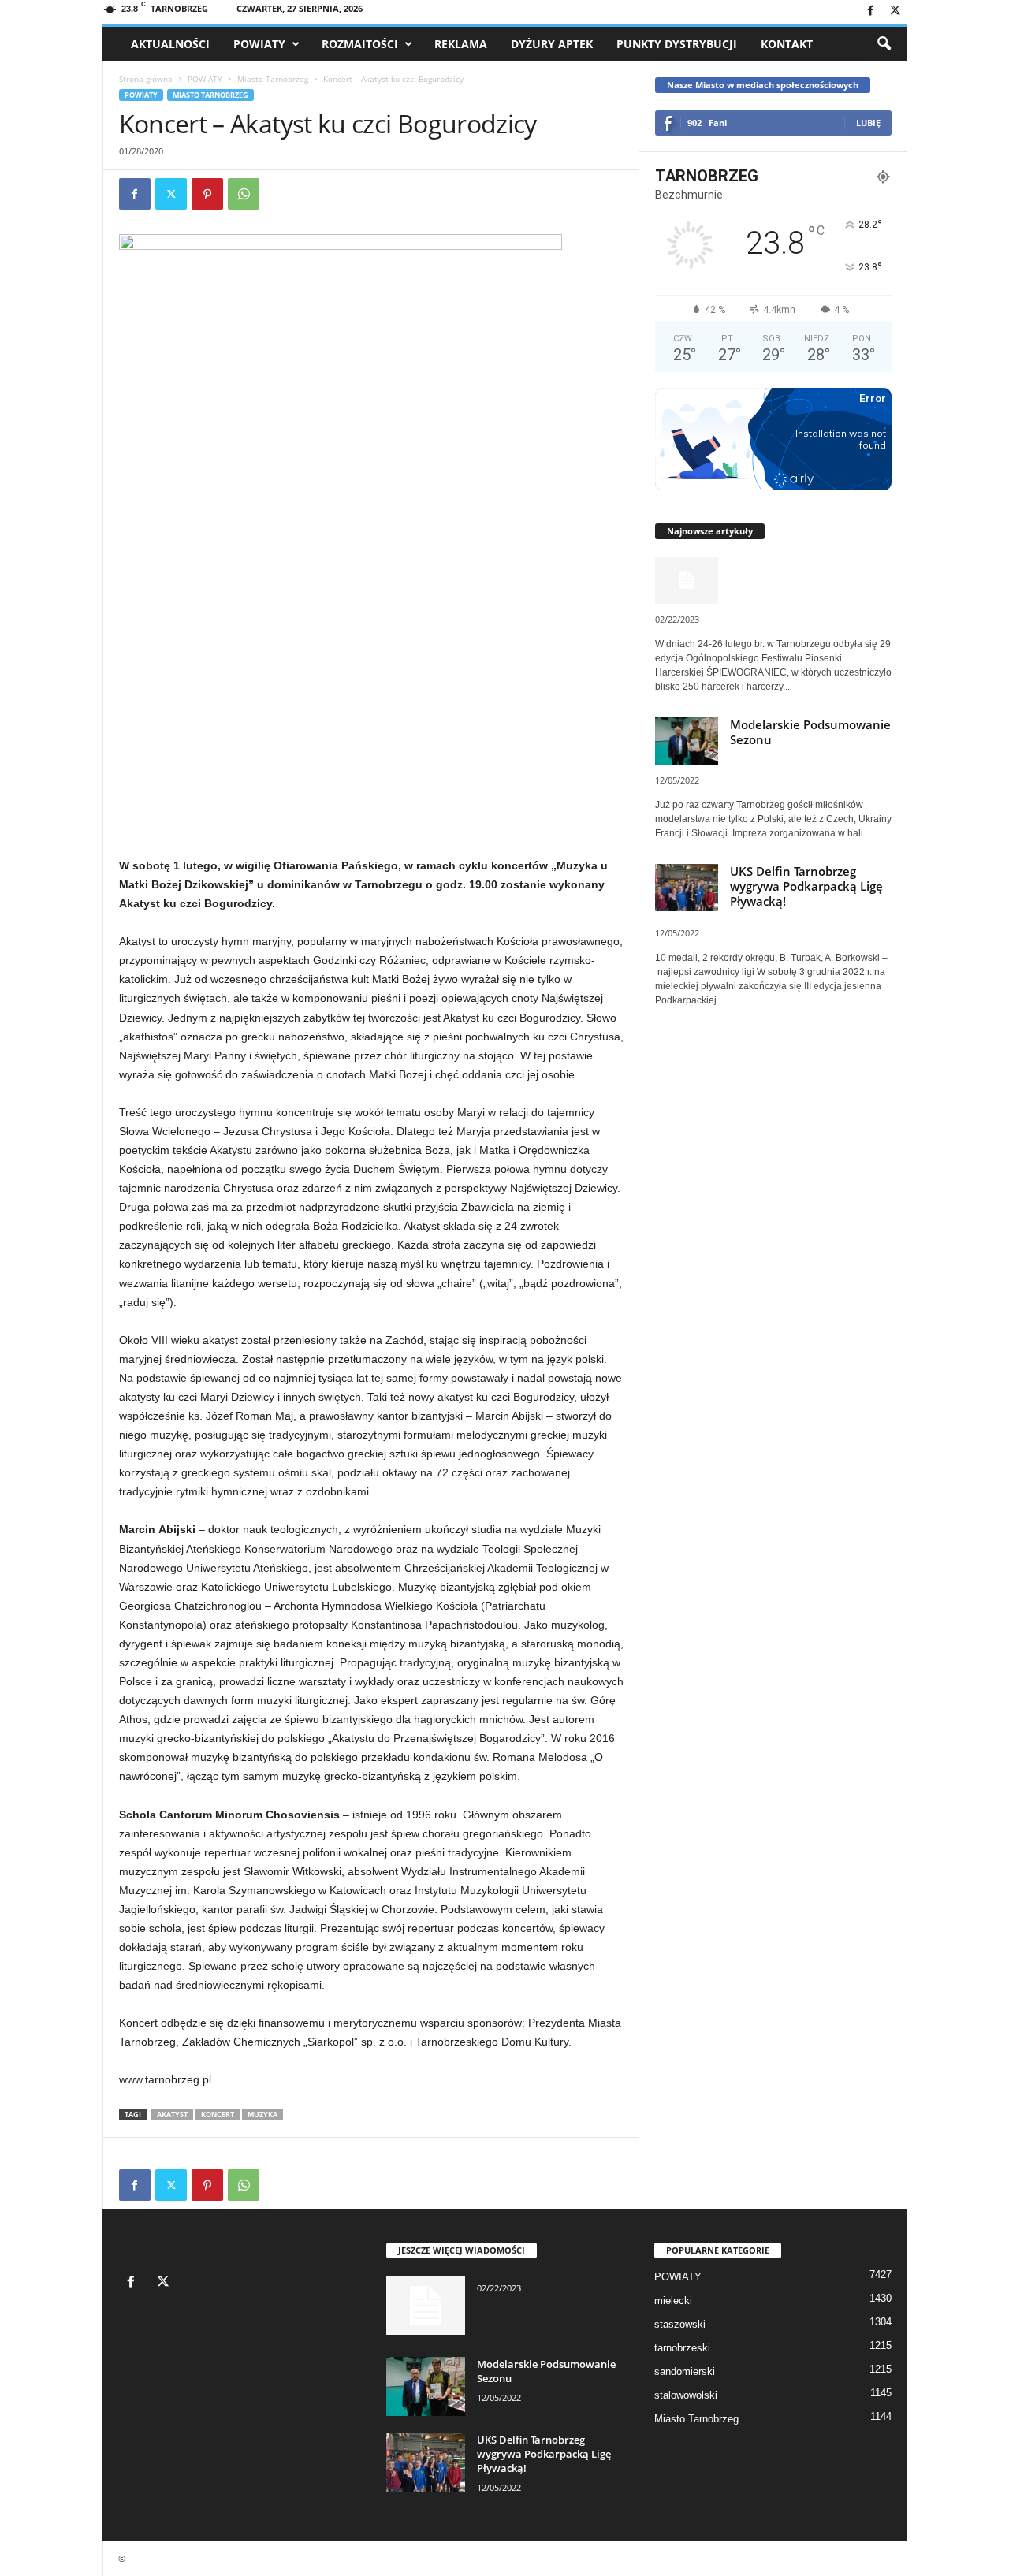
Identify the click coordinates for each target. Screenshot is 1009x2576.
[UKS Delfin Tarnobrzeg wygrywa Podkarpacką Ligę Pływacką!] (426, 2462)
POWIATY (259, 44)
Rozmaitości (360, 44)
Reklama (461, 44)
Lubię (868, 123)
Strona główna (146, 79)
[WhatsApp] (244, 194)
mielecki (673, 2301)
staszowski (680, 2324)
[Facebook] (871, 11)
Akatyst (172, 2114)
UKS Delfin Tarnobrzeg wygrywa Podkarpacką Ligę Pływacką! (806, 886)
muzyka (262, 2114)
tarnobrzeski (682, 2348)
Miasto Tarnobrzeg (273, 79)
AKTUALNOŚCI (170, 44)
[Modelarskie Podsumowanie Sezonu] (426, 2386)
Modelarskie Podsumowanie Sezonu (810, 732)
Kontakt (787, 44)
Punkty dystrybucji (677, 44)
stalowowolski (686, 2395)
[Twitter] (895, 11)
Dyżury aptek (552, 44)
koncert (218, 2114)
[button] (884, 44)
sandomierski (685, 2371)
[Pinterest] (207, 194)
